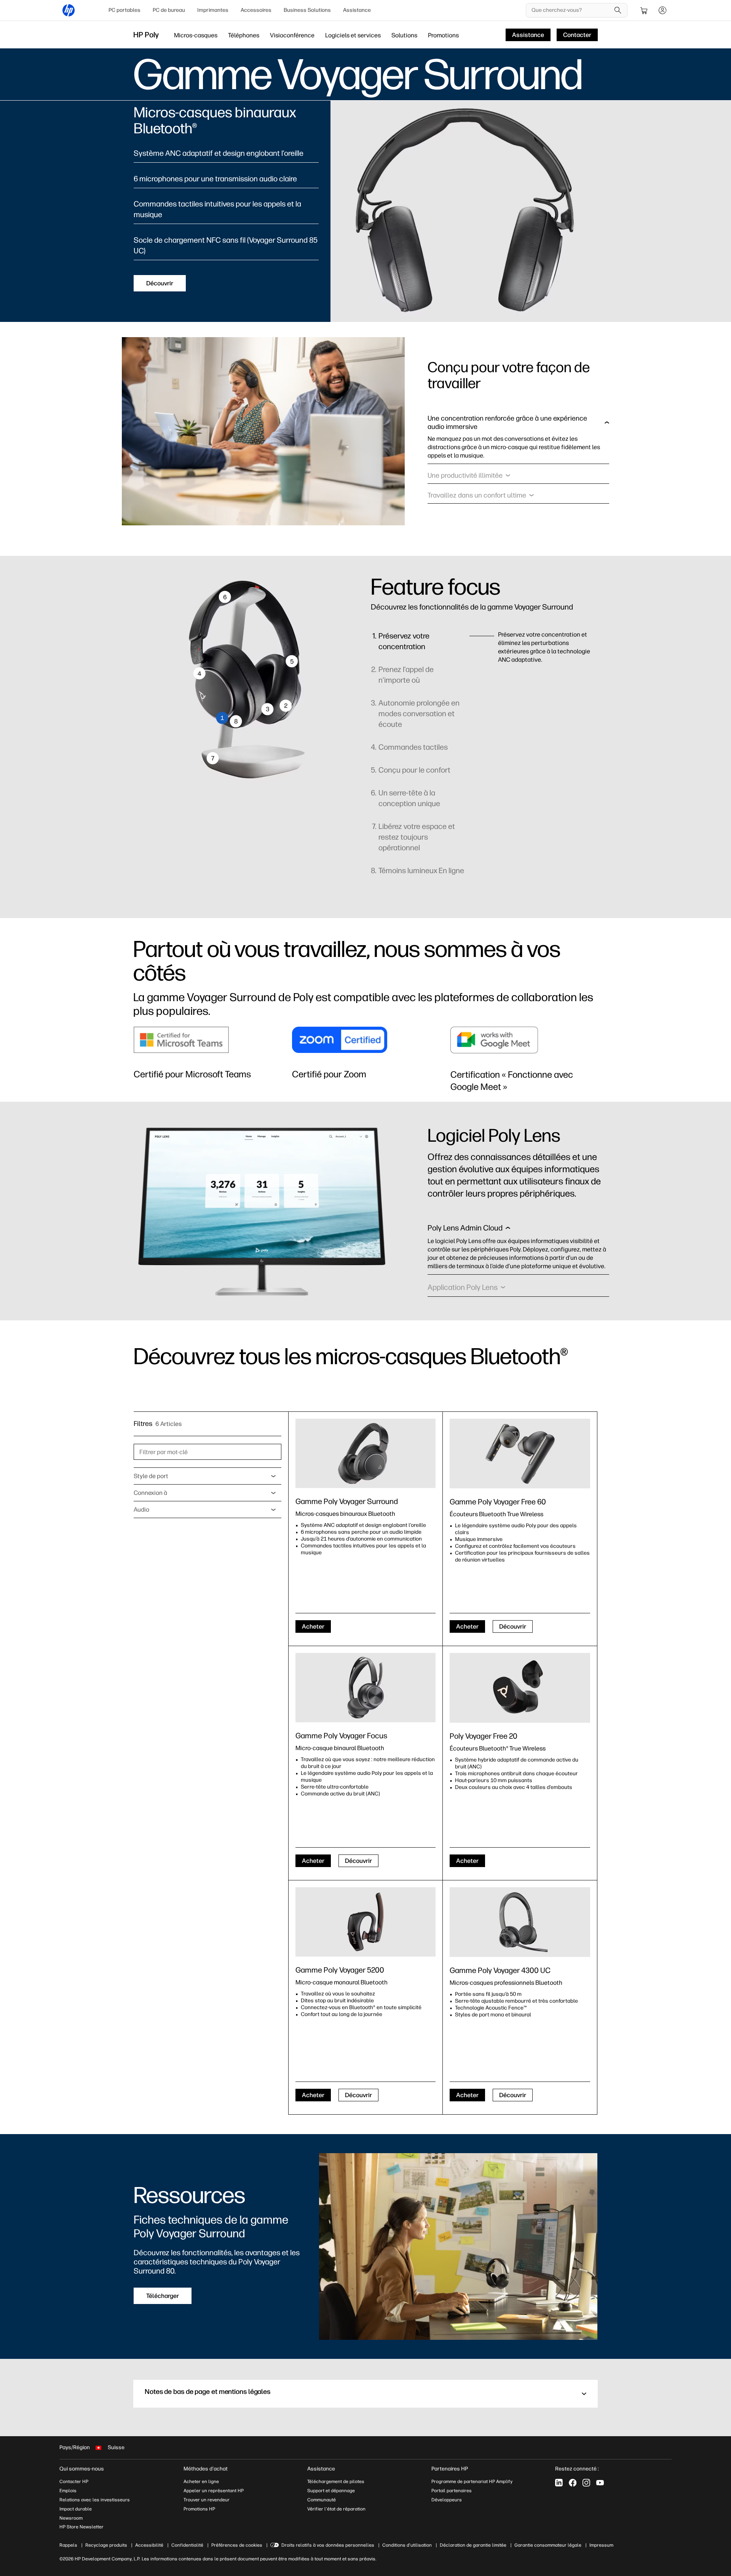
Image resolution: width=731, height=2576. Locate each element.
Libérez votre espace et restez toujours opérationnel (417, 837)
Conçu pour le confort (414, 770)
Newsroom (71, 2518)
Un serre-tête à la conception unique (409, 798)
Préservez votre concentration (404, 641)
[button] (518, 424)
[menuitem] (124, 10)
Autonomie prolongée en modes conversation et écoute (419, 714)
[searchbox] (571, 10)
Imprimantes (213, 10)
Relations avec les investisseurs (95, 2500)
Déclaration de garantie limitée (473, 2545)
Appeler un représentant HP (214, 2491)
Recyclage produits (106, 2545)
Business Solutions (307, 10)
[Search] (618, 10)
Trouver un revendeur (207, 2500)
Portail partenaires (452, 2491)
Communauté (322, 2500)
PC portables (124, 10)
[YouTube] (600, 2483)
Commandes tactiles (413, 747)
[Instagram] (586, 2483)
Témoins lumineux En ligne (421, 870)
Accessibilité (149, 2545)
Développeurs (447, 2500)
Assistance (357, 10)
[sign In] (662, 10)
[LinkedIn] (559, 2483)
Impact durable (76, 2509)
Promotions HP (199, 2509)
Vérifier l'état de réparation (336, 2509)
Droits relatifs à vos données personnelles (328, 2545)
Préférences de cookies (237, 2545)
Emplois (68, 2491)
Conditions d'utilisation (407, 2545)
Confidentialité (187, 2545)
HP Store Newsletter (81, 2527)
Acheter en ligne (201, 2482)
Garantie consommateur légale (548, 2545)
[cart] (644, 10)
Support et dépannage (331, 2491)
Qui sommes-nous (82, 2469)
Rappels (68, 2545)
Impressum (601, 2545)
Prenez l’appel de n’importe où (406, 675)
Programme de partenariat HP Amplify (472, 2482)
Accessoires (256, 10)
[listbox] (207, 1476)
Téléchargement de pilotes (336, 2482)
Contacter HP (74, 2482)
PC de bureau (169, 10)
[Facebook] (573, 2483)
